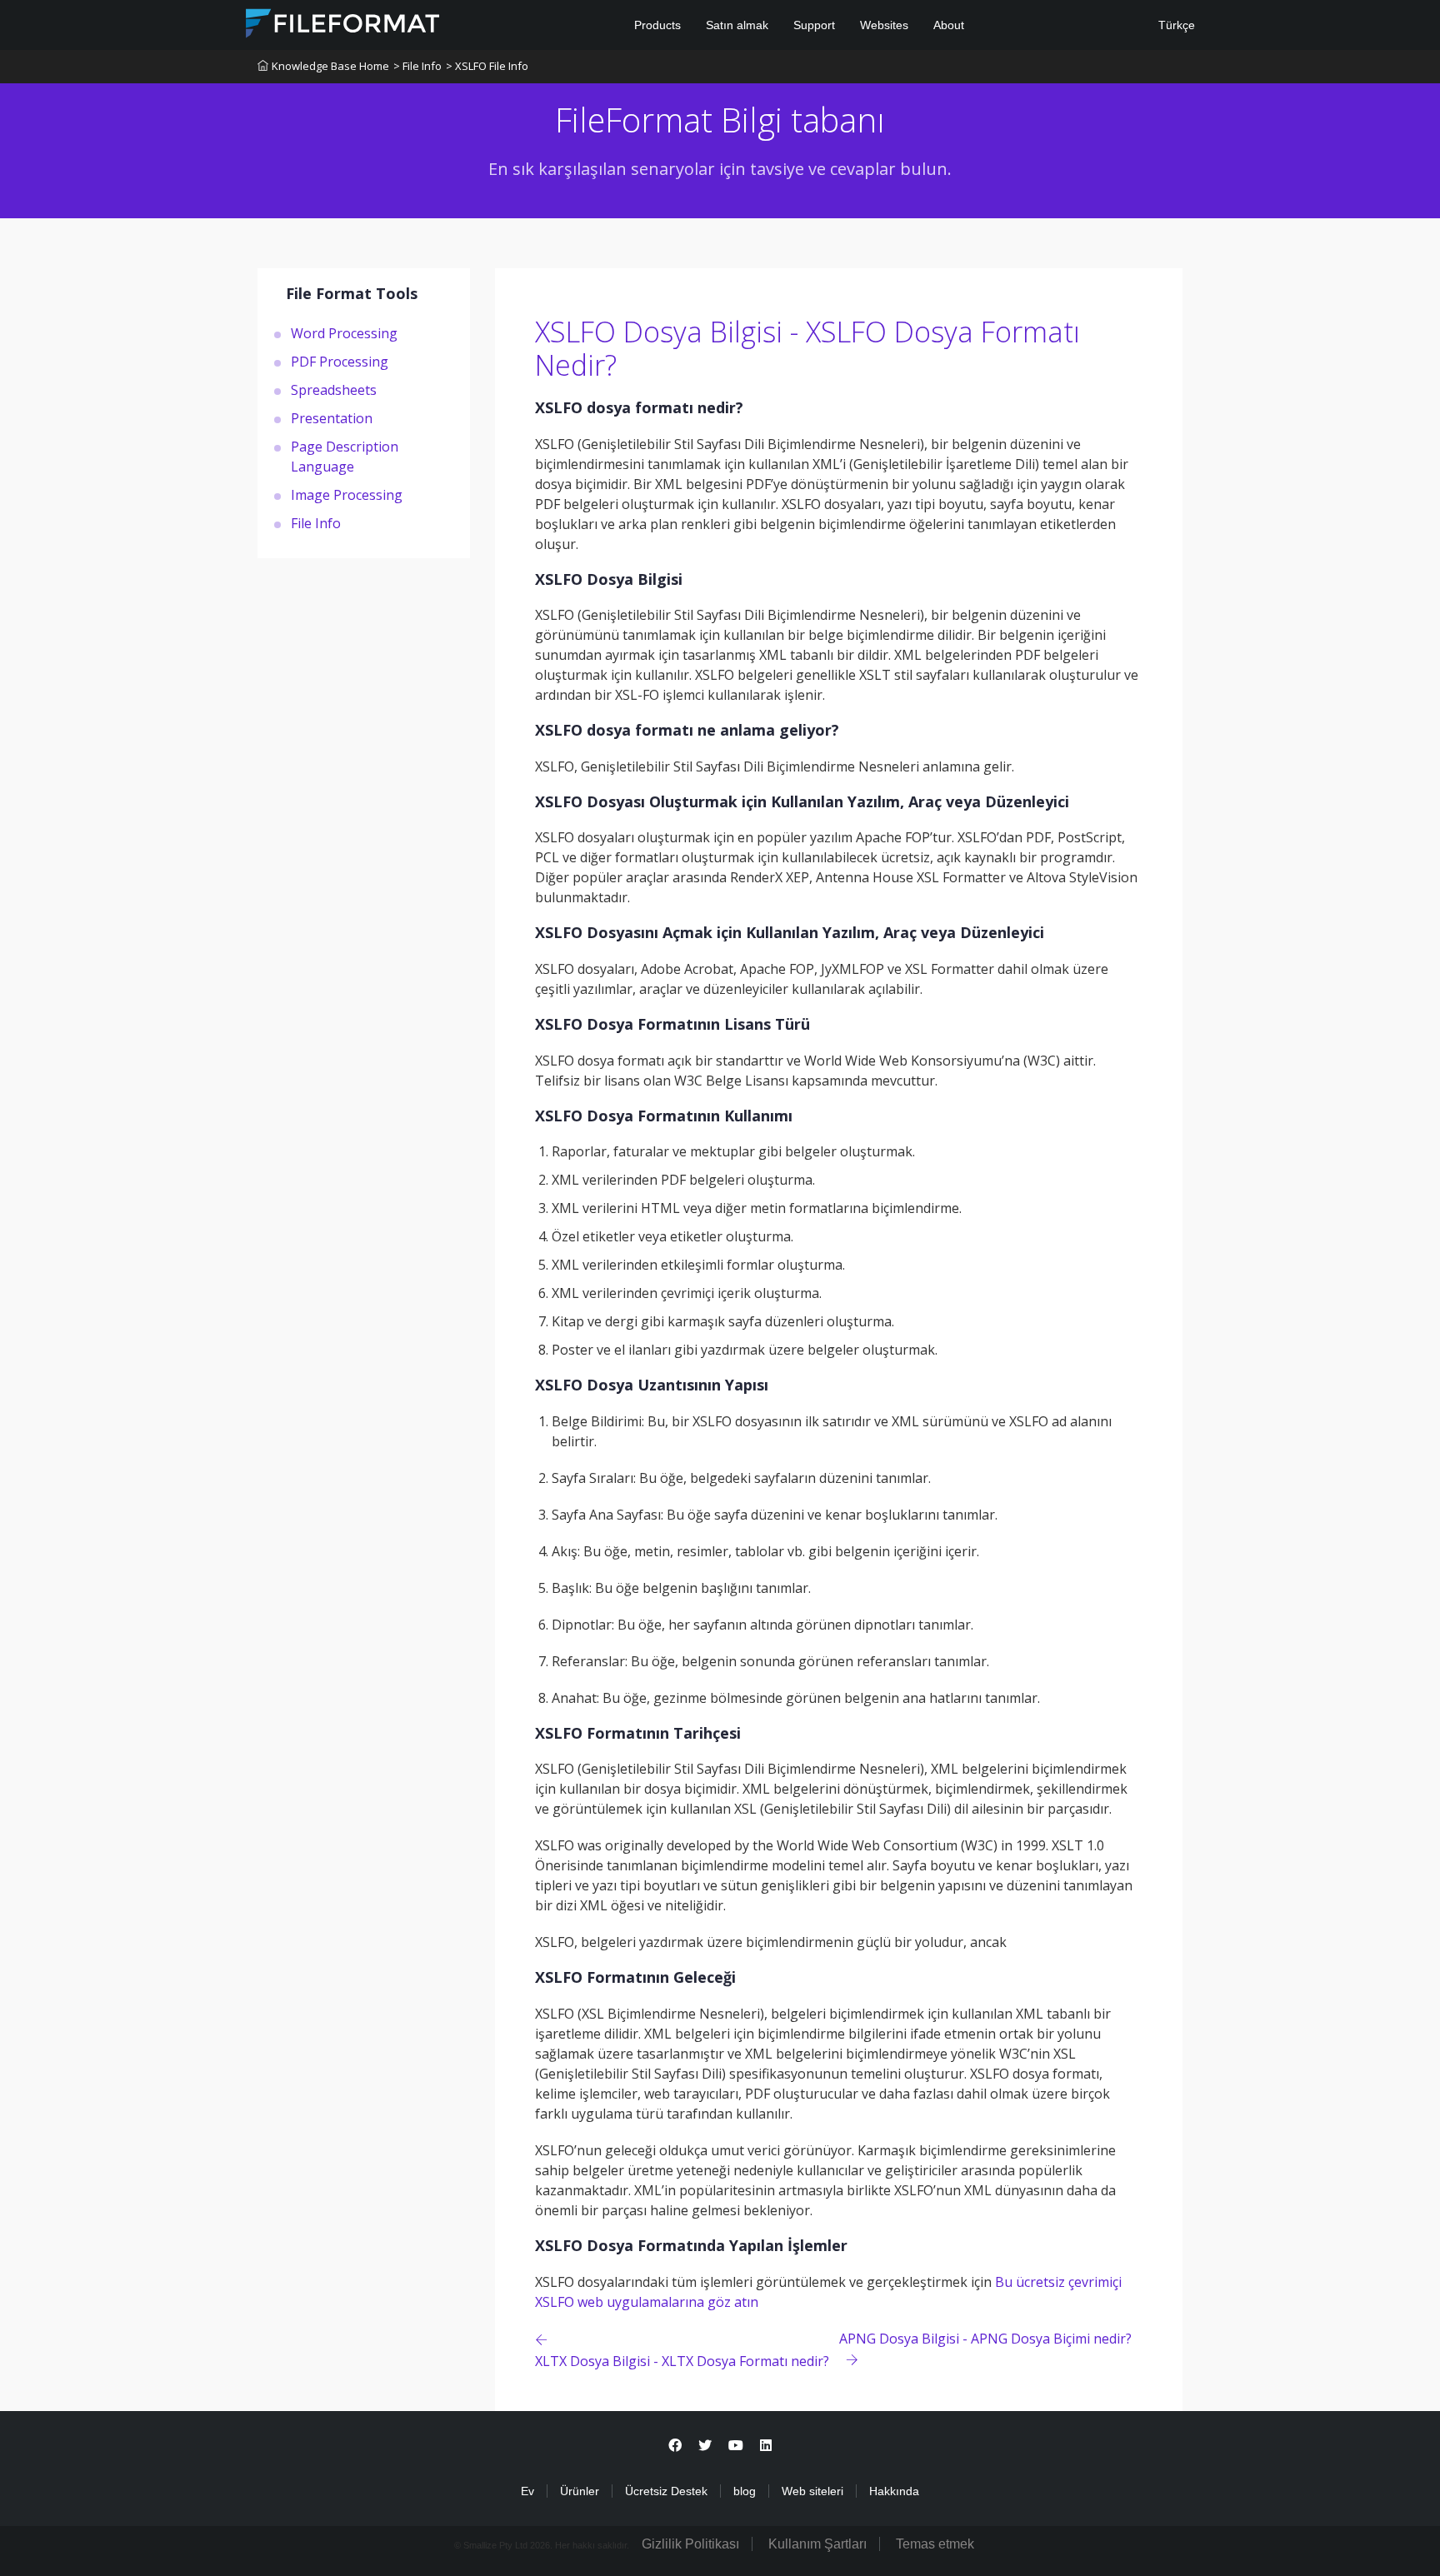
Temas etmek (935, 2544)
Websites (884, 25)
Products (657, 25)
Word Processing (344, 332)
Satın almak (737, 25)
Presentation (332, 417)
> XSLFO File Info (487, 66)
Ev (527, 2491)
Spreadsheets (334, 389)
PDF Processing (340, 361)
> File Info (417, 66)
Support (814, 25)
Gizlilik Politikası (690, 2544)
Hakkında (894, 2491)
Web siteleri (812, 2491)
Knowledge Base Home (330, 66)
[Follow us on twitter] (705, 2446)
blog (745, 2491)
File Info (316, 522)
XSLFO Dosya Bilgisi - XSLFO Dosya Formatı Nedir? (807, 349)
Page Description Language (345, 456)
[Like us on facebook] (675, 2446)
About (949, 25)
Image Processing (347, 494)
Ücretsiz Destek (666, 2491)
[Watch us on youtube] (736, 2446)
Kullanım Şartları (817, 2544)
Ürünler (580, 2491)
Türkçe (1175, 25)
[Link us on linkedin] (766, 2446)
